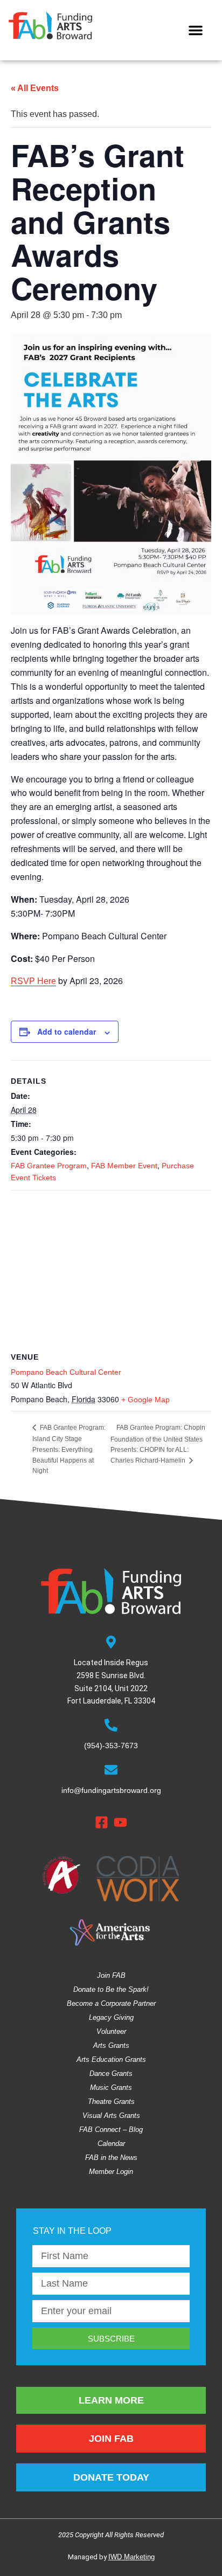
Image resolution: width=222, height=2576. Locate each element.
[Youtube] (120, 1822)
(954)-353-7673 (111, 1746)
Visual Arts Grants (111, 2115)
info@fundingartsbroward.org (111, 1790)
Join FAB (111, 1975)
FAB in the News (111, 2158)
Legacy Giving (111, 2017)
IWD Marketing (131, 2557)
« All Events (35, 88)
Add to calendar (67, 1031)
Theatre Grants (111, 2101)
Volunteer (111, 2031)
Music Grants (111, 2087)
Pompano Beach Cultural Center (66, 1372)
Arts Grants (111, 2045)
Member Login (111, 2172)
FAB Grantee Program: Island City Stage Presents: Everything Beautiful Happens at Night (69, 1449)
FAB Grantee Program (49, 1166)
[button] (196, 30)
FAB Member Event (124, 1166)
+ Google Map (145, 1400)
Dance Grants (111, 2073)
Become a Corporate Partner (111, 2003)
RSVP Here (33, 981)
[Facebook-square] (102, 1822)
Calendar (111, 2144)
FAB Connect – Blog (111, 2130)
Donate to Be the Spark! (111, 1989)
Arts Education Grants (111, 2059)
